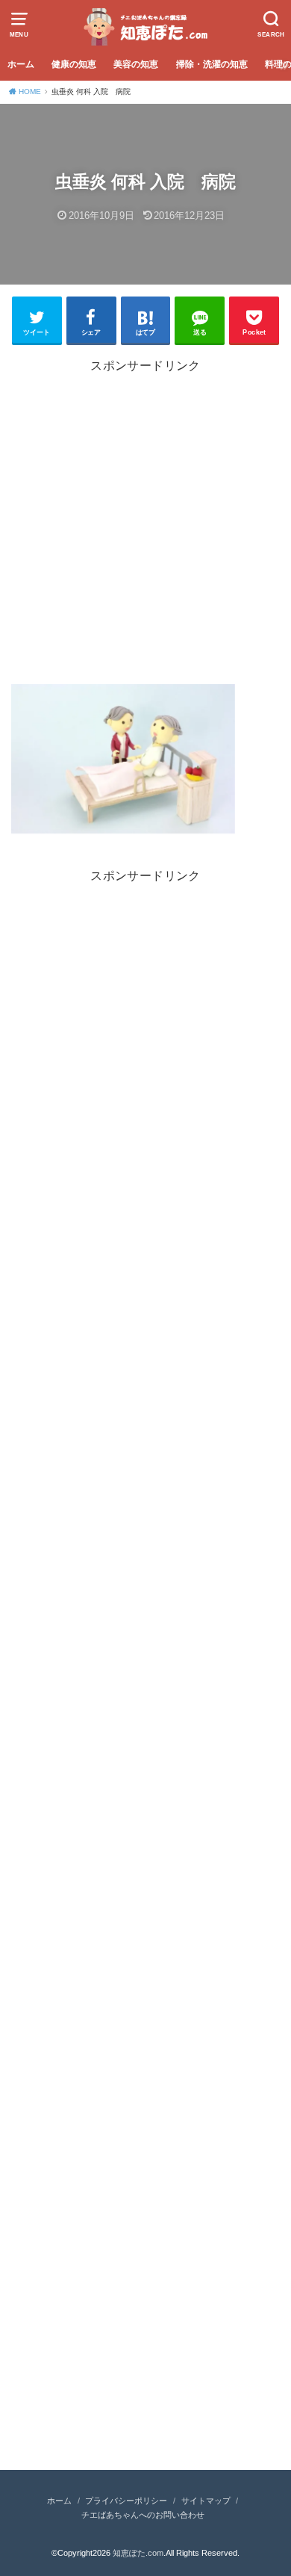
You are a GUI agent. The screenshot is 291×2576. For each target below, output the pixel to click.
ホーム (21, 64)
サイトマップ (206, 2501)
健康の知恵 (74, 64)
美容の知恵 (136, 64)
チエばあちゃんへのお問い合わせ (143, 2515)
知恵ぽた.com (138, 2553)
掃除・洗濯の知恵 (212, 64)
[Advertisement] (145, 527)
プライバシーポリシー (126, 2501)
